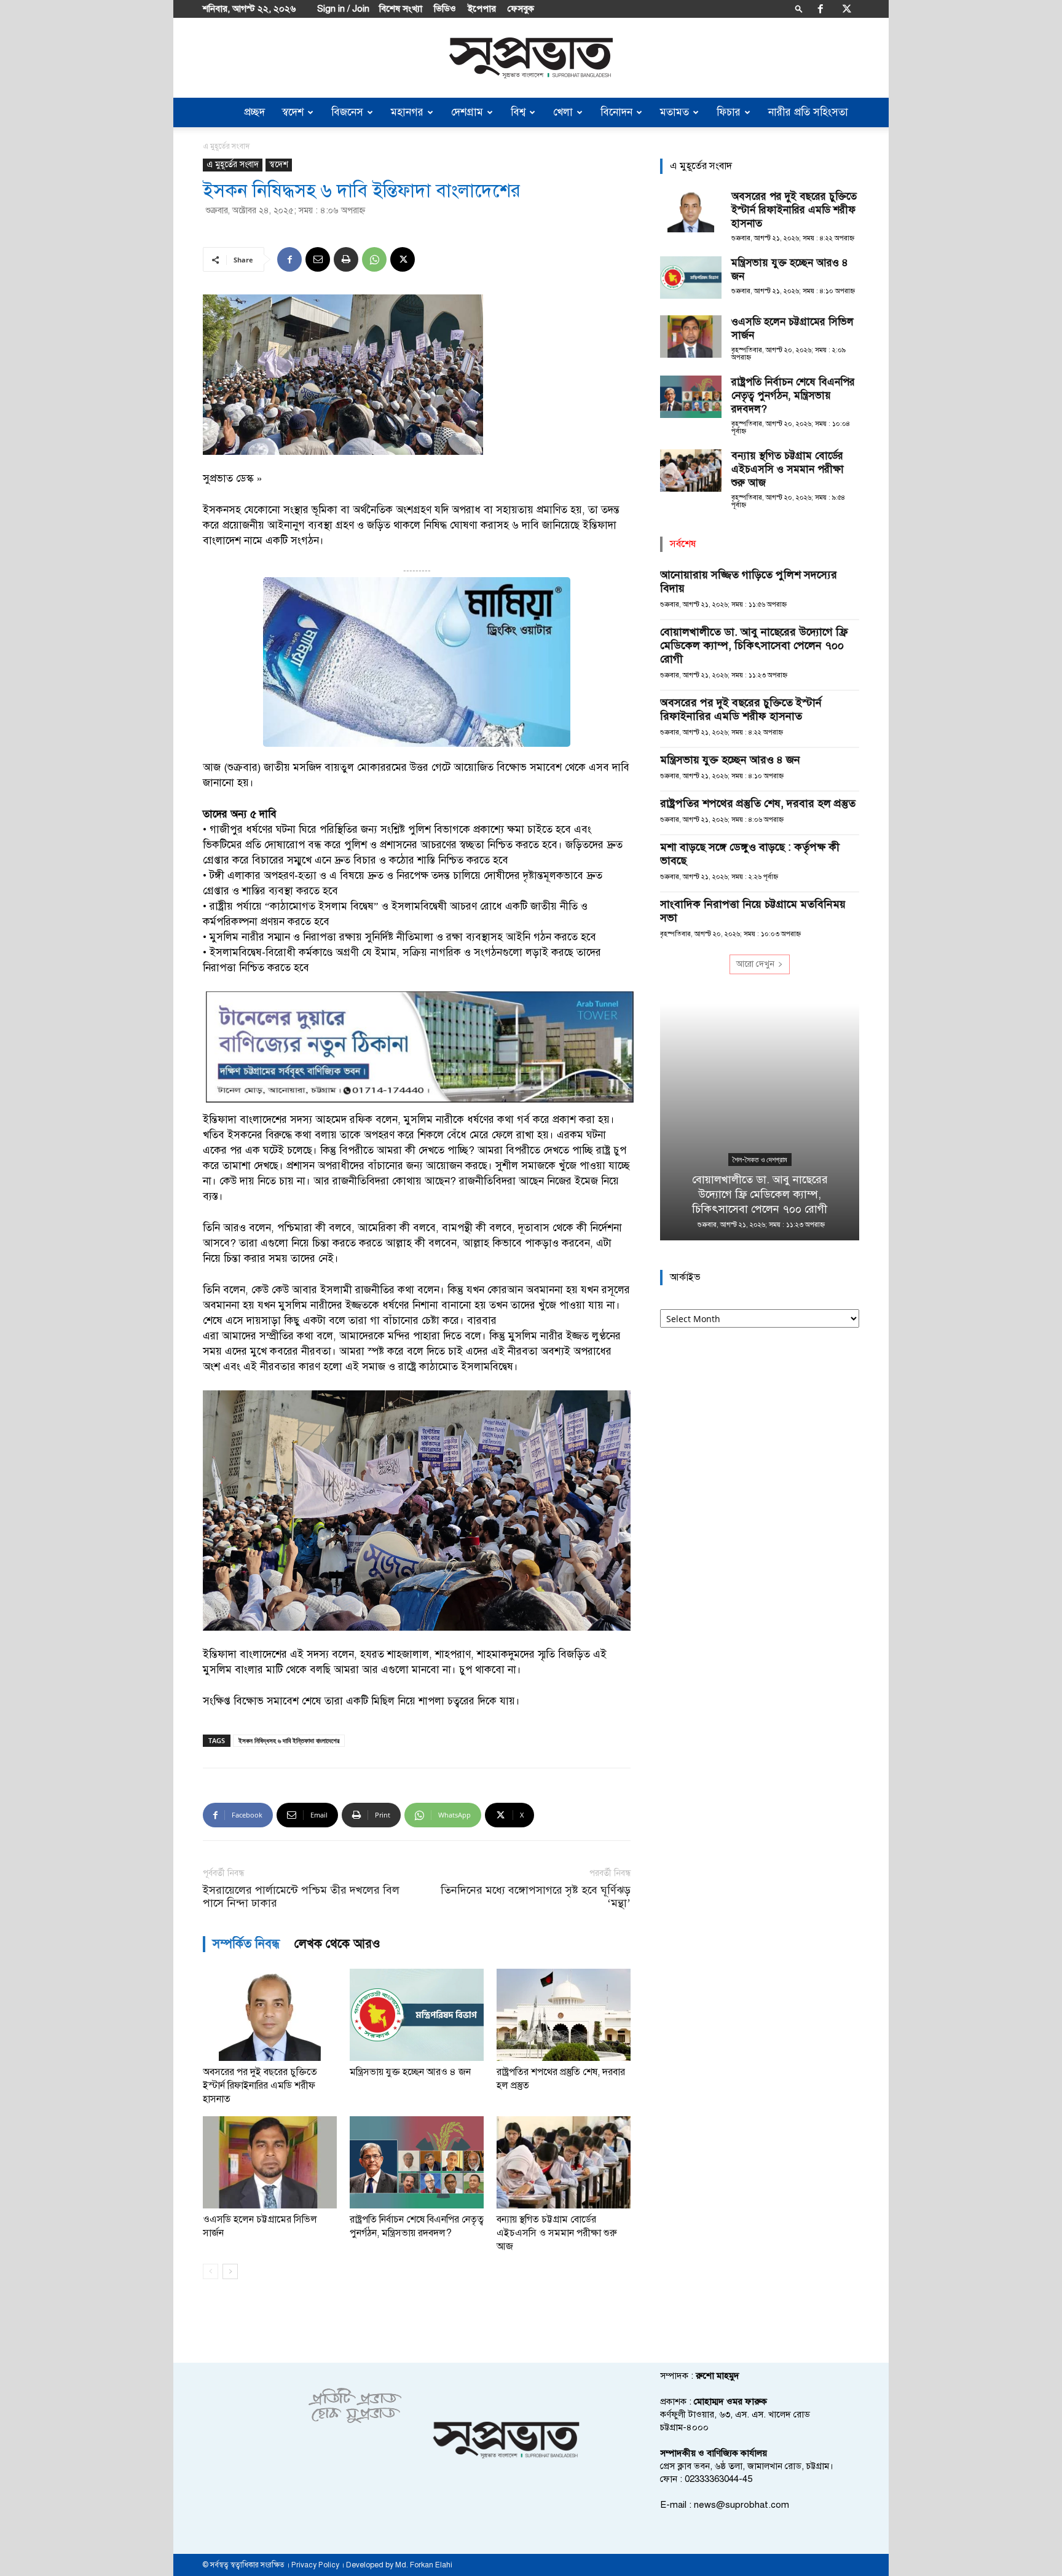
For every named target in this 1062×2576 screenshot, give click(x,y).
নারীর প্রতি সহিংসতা (808, 112)
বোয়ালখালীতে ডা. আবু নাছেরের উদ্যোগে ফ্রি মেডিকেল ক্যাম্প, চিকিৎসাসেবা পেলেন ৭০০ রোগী (754, 645)
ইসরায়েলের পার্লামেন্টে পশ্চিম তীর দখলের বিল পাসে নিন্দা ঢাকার (301, 1897)
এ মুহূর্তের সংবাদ (233, 164)
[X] (847, 9)
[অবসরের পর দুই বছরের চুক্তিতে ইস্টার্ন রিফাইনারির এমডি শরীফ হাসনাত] (270, 2015)
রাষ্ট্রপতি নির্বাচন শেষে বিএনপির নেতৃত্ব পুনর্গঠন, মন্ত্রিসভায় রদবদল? (793, 396)
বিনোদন (616, 112)
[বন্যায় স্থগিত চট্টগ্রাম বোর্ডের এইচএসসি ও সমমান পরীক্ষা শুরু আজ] (564, 2162)
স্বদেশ (293, 112)
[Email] (318, 259)
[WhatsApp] (374, 259)
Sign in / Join (343, 9)
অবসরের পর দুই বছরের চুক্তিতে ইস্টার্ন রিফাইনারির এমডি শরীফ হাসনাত (260, 2086)
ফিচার (729, 112)
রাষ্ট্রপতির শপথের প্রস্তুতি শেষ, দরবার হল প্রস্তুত (758, 803)
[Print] (346, 259)
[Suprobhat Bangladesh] (531, 58)
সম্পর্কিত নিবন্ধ (246, 1944)
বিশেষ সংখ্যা (401, 9)
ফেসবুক (521, 9)
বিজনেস (347, 112)
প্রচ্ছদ (254, 112)
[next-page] (230, 2271)
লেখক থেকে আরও (337, 1944)
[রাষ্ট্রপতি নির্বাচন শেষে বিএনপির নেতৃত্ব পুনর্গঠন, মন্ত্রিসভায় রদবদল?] (417, 2162)
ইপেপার (482, 9)
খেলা (563, 112)
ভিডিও (445, 9)
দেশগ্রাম (467, 112)
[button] (799, 8)
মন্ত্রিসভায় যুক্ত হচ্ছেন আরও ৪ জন (410, 2072)
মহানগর (407, 112)
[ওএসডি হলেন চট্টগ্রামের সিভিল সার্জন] (270, 2162)
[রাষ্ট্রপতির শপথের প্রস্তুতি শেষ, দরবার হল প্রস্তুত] (564, 2015)
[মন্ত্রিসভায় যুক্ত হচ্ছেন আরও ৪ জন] (417, 2015)
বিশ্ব (518, 112)
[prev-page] (210, 2271)
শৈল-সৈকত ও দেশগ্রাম (760, 1160)
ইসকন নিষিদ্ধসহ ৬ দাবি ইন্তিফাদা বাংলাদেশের (289, 1740)
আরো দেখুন (755, 964)
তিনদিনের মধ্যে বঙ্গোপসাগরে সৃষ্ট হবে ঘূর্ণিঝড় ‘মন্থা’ (536, 1897)
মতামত (675, 112)
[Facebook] (820, 9)
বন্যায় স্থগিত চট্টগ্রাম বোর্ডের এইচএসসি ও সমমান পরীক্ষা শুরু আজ (557, 2233)
